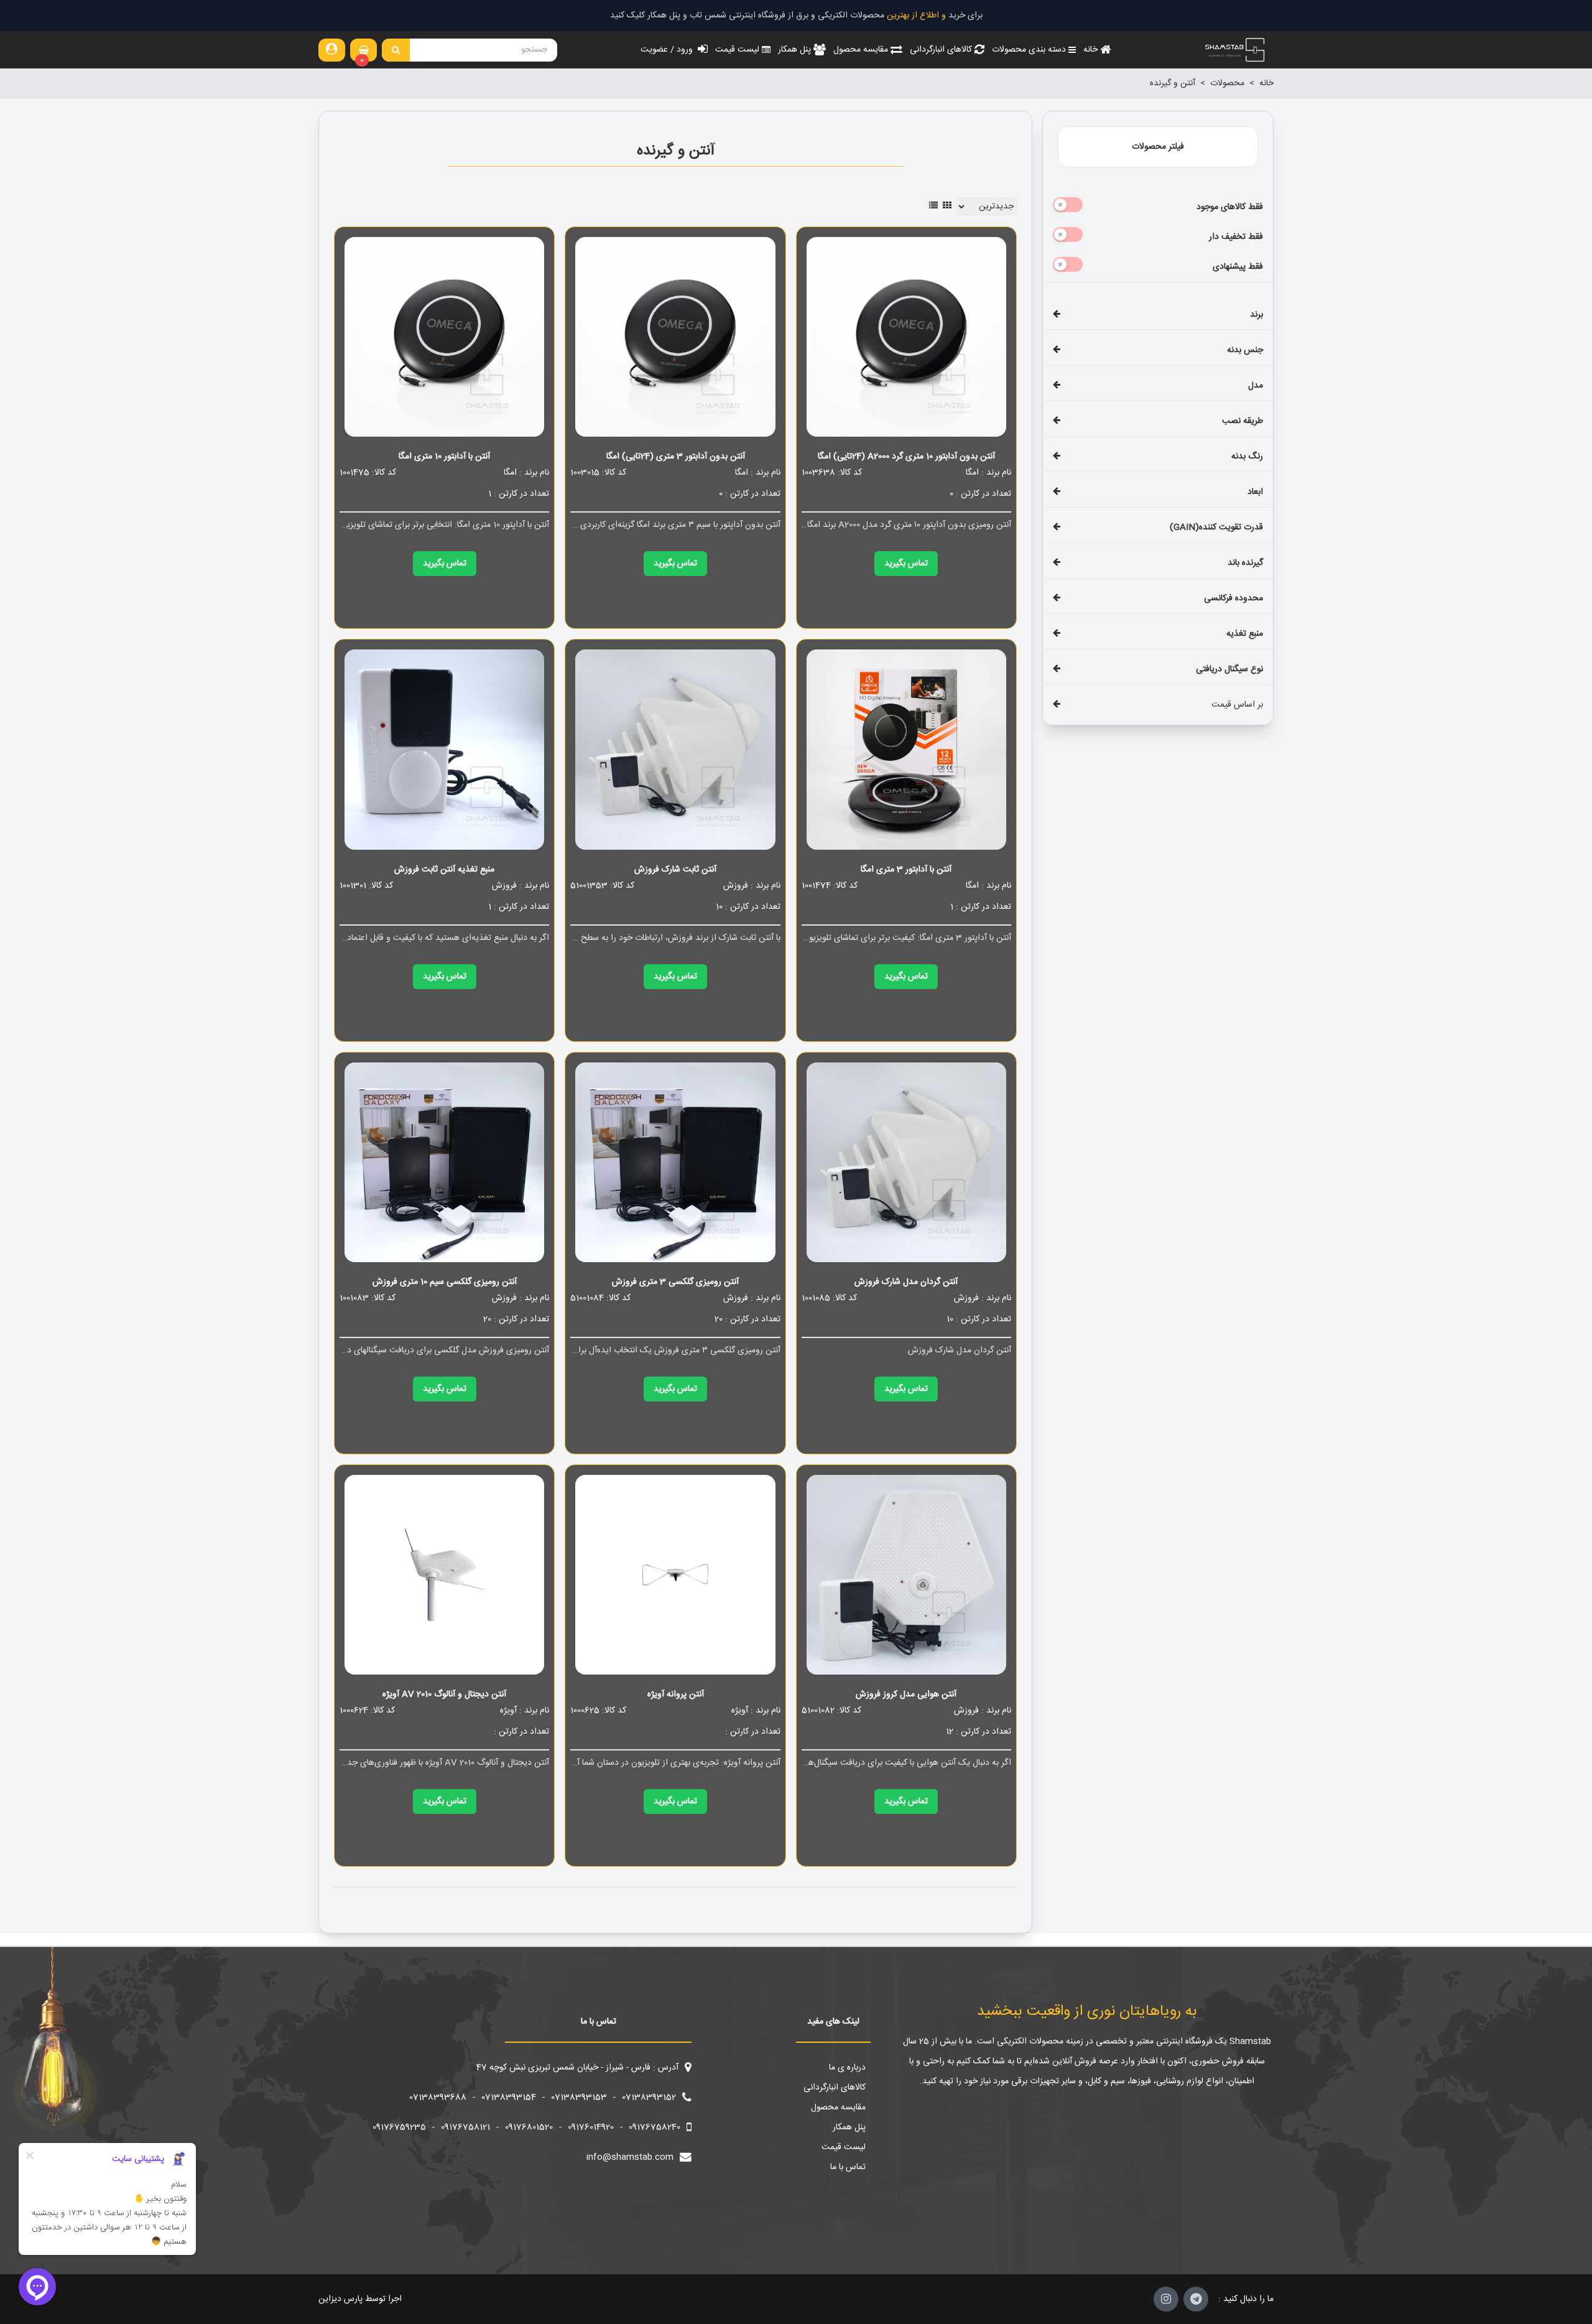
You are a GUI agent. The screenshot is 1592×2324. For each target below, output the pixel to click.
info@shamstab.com (630, 2157)
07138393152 (649, 2098)
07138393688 (438, 2098)
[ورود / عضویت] (332, 50)
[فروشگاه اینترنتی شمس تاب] (1234, 50)
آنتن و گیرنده (1173, 83)
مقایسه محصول (838, 2108)
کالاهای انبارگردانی (835, 2088)
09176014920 (591, 2127)
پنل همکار (849, 2127)
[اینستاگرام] (1166, 2299)
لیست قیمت (844, 2147)
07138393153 (579, 2098)
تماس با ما (848, 2167)
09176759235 (399, 2127)
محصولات (1227, 83)
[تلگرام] (1196, 2299)
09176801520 (529, 2127)
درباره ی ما (847, 2068)
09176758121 (465, 2127)
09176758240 (655, 2127)
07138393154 (509, 2098)
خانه (1266, 83)
